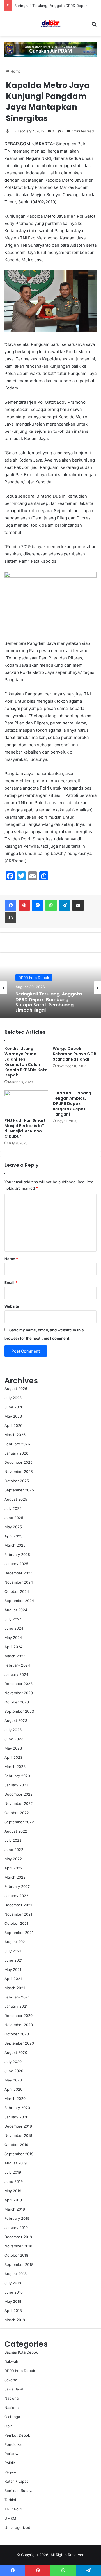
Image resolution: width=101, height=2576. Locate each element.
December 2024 (19, 1573)
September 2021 (19, 1933)
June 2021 (14, 1960)
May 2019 (13, 2191)
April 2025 (13, 1536)
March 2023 (15, 1767)
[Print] (11, 918)
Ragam (10, 2472)
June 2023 (14, 1739)
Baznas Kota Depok (21, 2352)
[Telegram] (65, 905)
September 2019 (19, 2154)
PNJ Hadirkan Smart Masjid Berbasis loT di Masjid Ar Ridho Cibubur (25, 1128)
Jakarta (11, 2380)
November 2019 (18, 2135)
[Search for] (94, 26)
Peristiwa (12, 2454)
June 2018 (14, 2292)
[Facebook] (11, 905)
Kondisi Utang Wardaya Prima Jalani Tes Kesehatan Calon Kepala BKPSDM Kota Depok (26, 1062)
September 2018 (19, 2264)
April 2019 (13, 2200)
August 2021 (16, 1942)
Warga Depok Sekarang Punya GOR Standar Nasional (74, 1054)
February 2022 (17, 1886)
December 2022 (19, 1794)
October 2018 (16, 2255)
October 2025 (17, 1481)
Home (15, 71)
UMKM (10, 2518)
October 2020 (17, 2034)
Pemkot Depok (17, 2435)
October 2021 (16, 1923)
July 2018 (13, 2283)
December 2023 (19, 1684)
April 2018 (13, 2311)
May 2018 (13, 2301)
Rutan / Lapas (16, 2481)
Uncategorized (17, 2527)
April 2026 (13, 1425)
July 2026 (13, 1398)
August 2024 (16, 1610)
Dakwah (11, 2361)
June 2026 (14, 1407)
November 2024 (19, 1582)
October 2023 (17, 1702)
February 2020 (17, 2108)
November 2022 (19, 1803)
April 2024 (13, 1647)
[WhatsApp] (51, 905)
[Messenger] (38, 905)
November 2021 (18, 1914)
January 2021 (16, 2006)
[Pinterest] (24, 905)
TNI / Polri (13, 2509)
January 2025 (16, 1564)
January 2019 (16, 2228)
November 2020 (19, 2025)
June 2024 (14, 1628)
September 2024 (19, 1601)
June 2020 (14, 2071)
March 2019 (15, 2209)
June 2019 (14, 2181)
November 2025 (19, 1472)
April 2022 (13, 1868)
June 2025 (14, 1518)
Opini (9, 2426)
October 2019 (16, 2145)
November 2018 (18, 2246)
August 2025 (16, 1499)
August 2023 (16, 1720)
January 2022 (16, 1896)
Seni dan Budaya (19, 2491)
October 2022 (17, 1813)
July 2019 (13, 2172)
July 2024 (13, 1619)
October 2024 (17, 1591)
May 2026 (13, 1416)
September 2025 (19, 1490)
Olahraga (12, 2417)
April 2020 (13, 2089)
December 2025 (19, 1462)
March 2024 (15, 1656)
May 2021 (13, 1969)
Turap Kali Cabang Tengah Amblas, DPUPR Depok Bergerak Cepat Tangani (72, 1104)
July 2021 (13, 1951)
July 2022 (13, 1840)
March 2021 (15, 1988)
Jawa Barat (28, 981)
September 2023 (19, 1711)
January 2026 (16, 1453)
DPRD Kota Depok (20, 2371)
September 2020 (19, 2043)
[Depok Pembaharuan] (50, 24)
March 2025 (15, 1545)
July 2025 (13, 1508)
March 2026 (15, 1435)
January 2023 (16, 1785)
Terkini (10, 2500)
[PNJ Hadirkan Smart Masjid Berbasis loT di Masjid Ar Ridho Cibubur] (26, 1103)
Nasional (12, 2398)
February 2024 (17, 1665)
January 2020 (16, 2117)
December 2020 (19, 2016)
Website (12, 1306)
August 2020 (16, 2052)
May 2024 (13, 1638)
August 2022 (16, 1831)
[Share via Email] (78, 905)
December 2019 (18, 2126)
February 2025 (17, 1555)
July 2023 (13, 1730)
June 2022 (14, 1850)
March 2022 (15, 1877)
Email (11, 1282)
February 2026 (17, 1444)
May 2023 (13, 1748)
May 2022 (13, 1859)
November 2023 (19, 1693)
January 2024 (16, 1674)
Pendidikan (14, 2444)
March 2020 (15, 2099)
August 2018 (16, 2274)
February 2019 (17, 2218)
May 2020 (13, 2080)
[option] (50, 988)
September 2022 (19, 1822)
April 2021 (13, 1979)
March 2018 (15, 2320)
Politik (10, 2463)
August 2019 (16, 2163)
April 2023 (13, 1757)
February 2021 (17, 1997)
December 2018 (18, 2237)
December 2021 (18, 1905)
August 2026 (16, 1389)
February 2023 (17, 1776)
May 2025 (13, 1527)
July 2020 (13, 2062)
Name (11, 1259)
